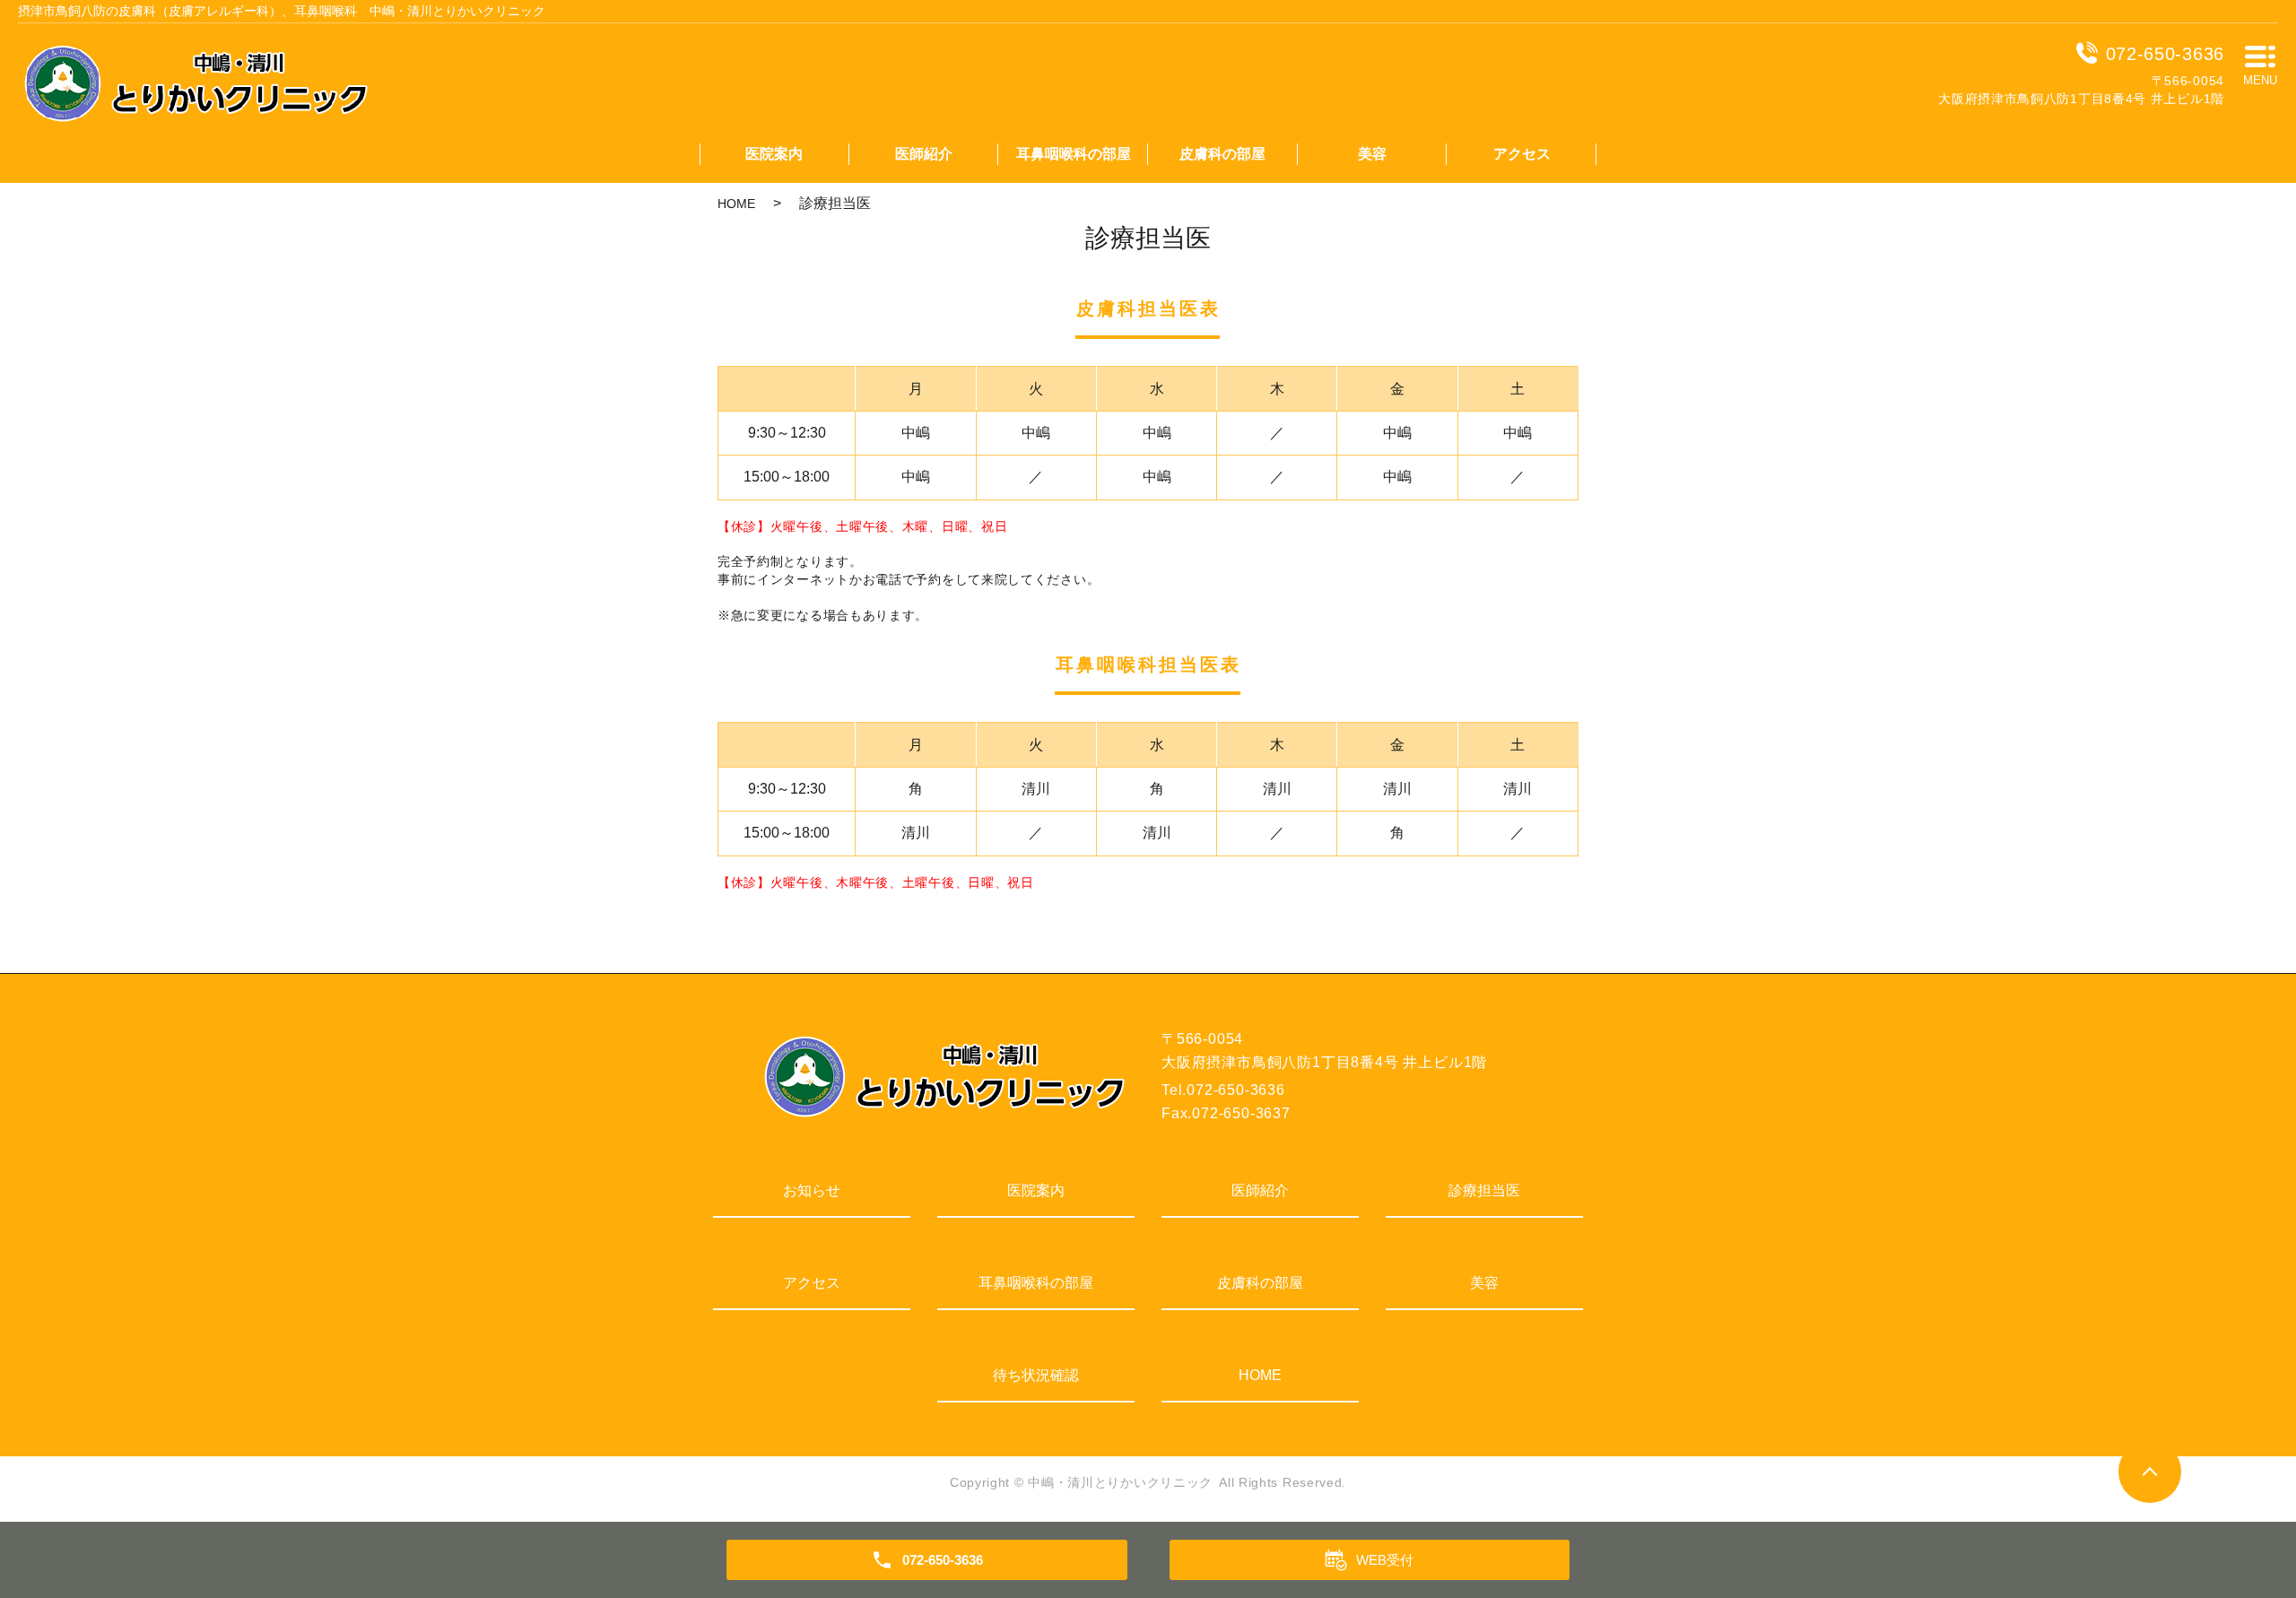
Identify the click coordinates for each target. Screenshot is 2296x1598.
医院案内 (774, 154)
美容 (1372, 154)
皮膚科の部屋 (1222, 154)
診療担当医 (1484, 1190)
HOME (736, 204)
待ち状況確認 (1036, 1375)
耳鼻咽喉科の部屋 (1074, 154)
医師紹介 (924, 154)
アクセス (1522, 154)
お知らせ (812, 1190)
